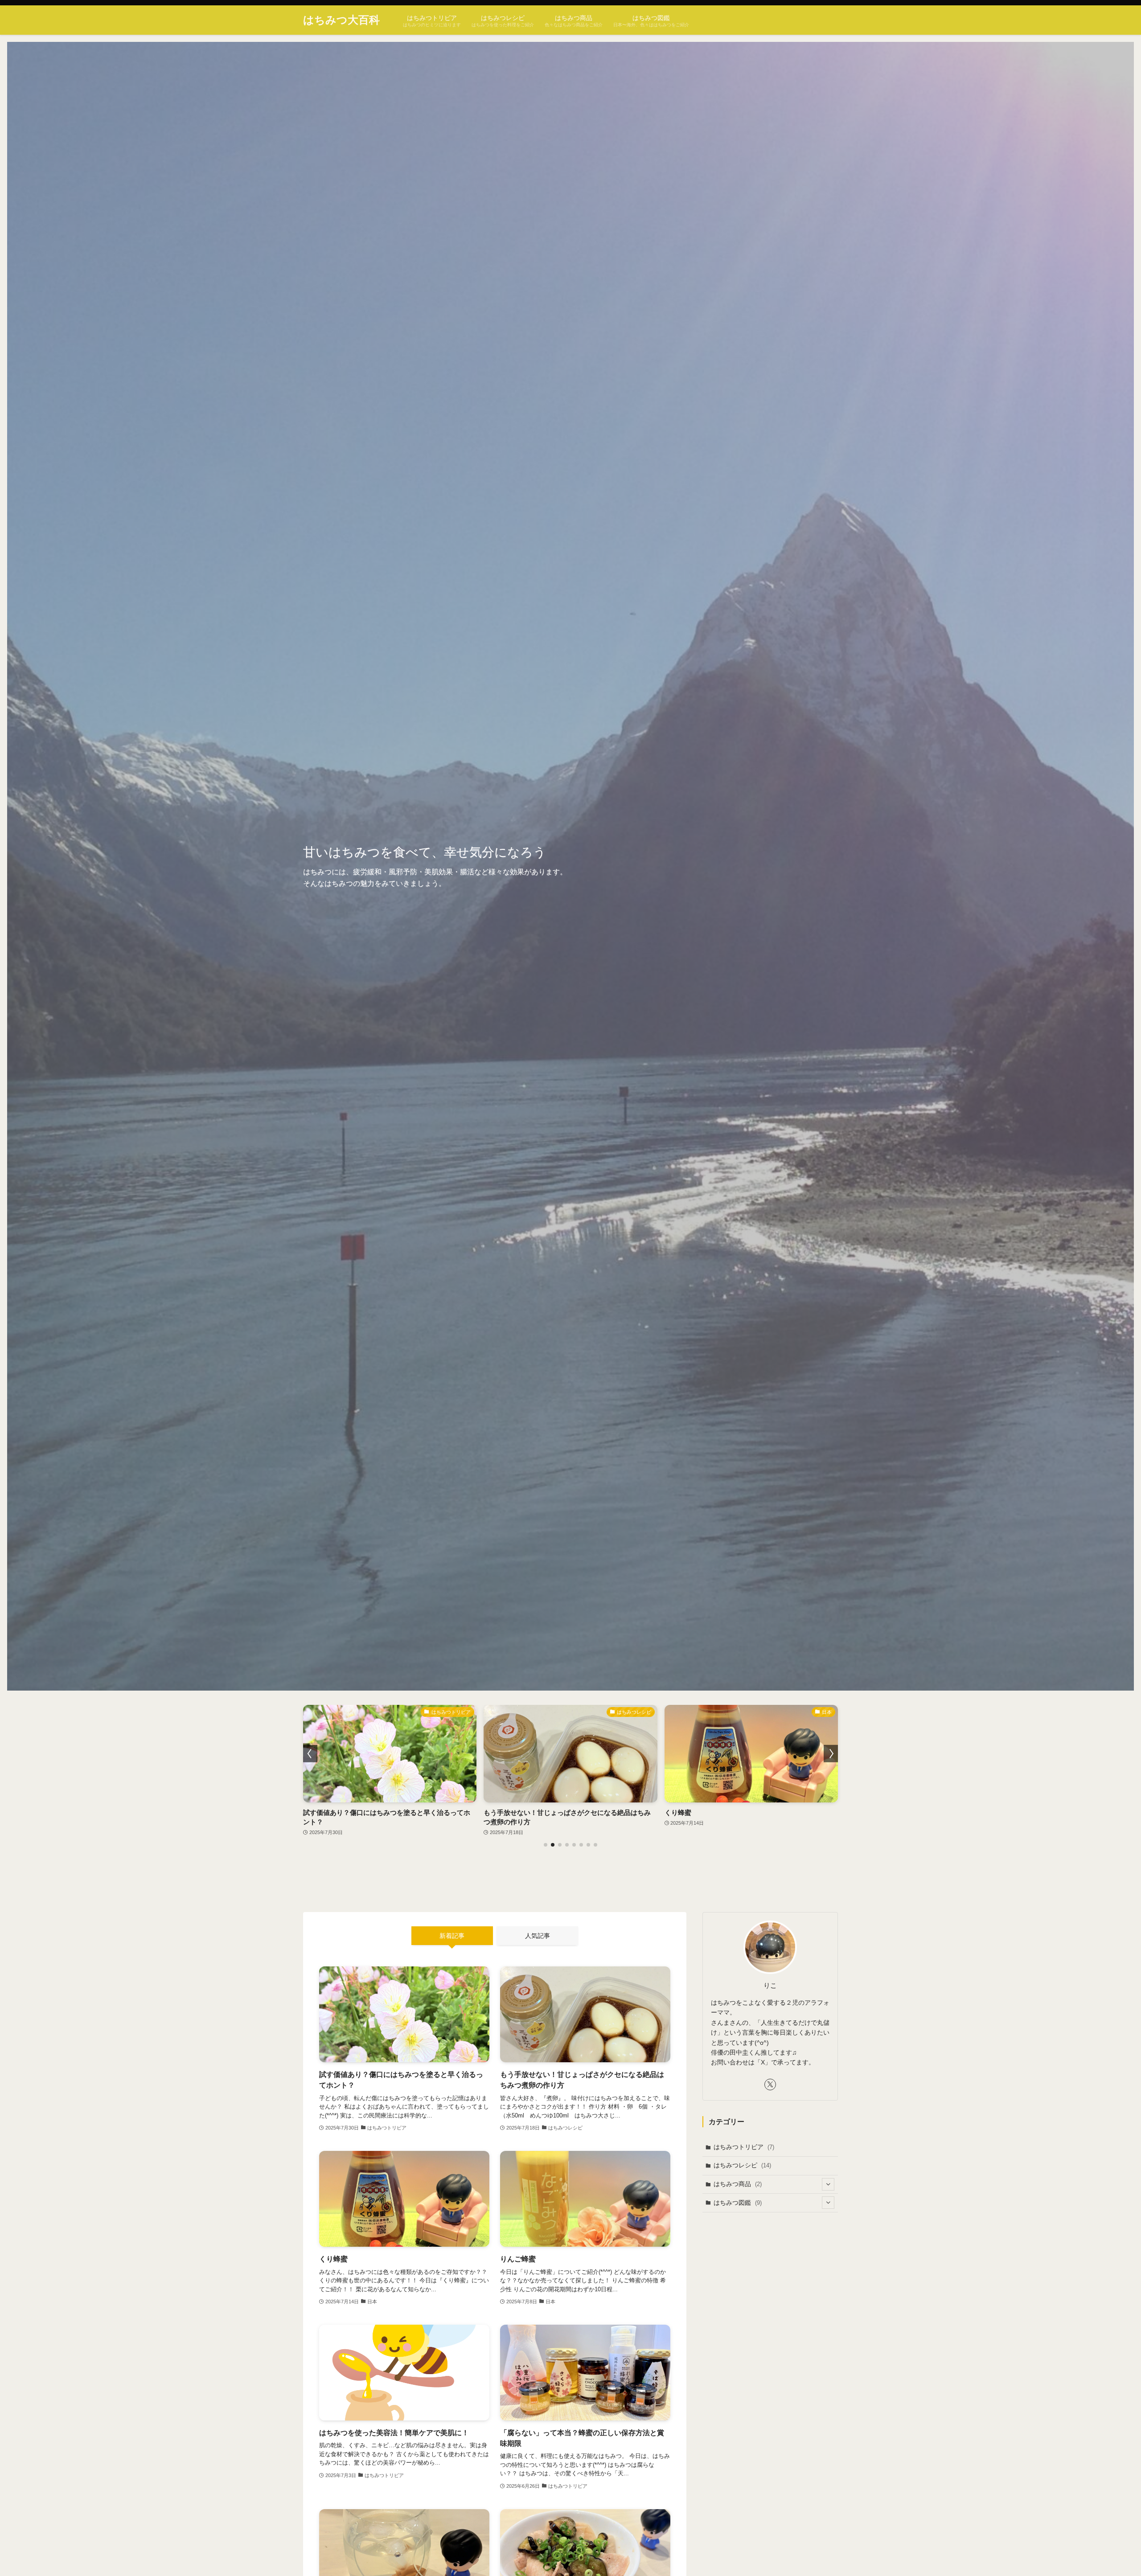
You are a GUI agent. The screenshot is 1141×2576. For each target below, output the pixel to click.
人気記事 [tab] (538, 1936)
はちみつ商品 (738, 2184)
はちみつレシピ (742, 2165)
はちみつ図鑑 (738, 2203)
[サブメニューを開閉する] (828, 2184)
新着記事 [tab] (452, 1936)
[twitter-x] (770, 2085)
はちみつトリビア (744, 2147)
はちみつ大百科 (341, 20)
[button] (546, 1845)
